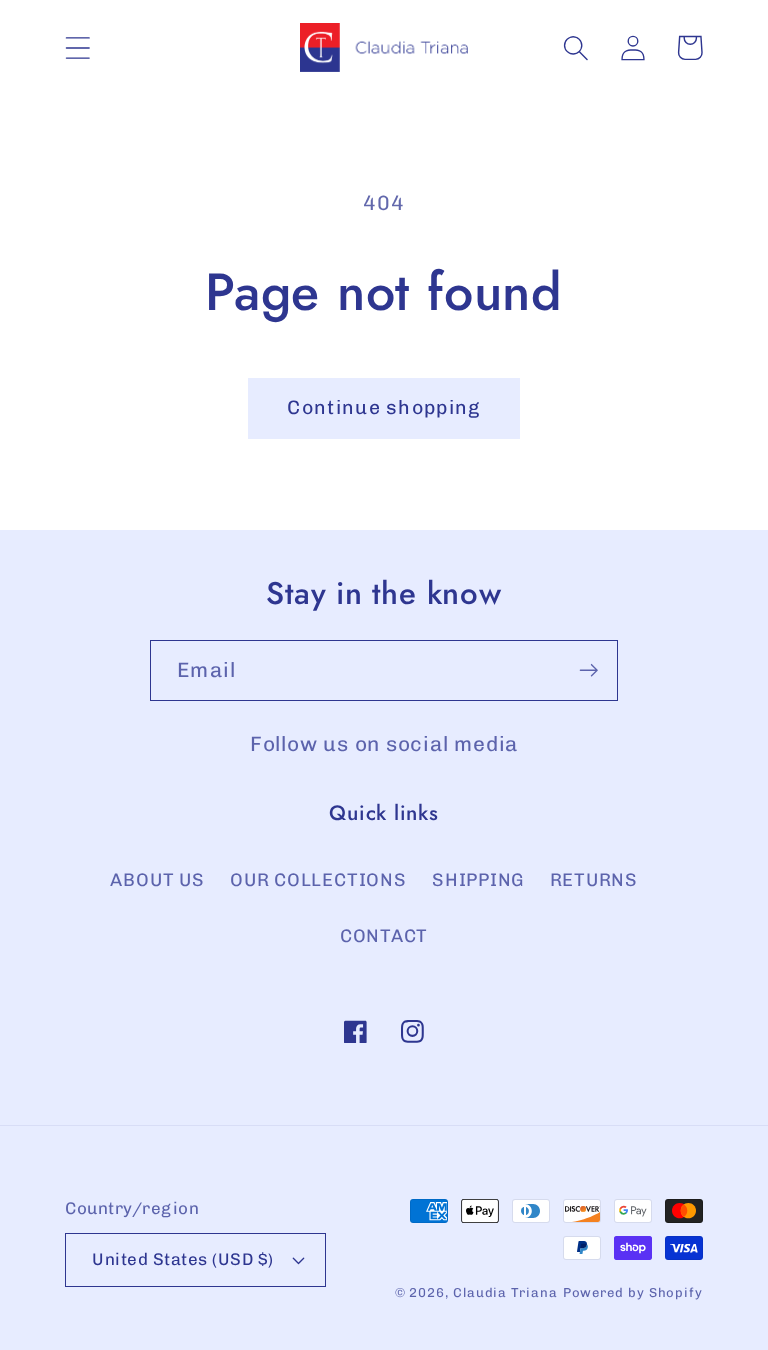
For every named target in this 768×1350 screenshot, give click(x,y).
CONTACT (384, 936)
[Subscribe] (588, 670)
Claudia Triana (505, 1292)
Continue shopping (383, 407)
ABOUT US (157, 880)
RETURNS (594, 880)
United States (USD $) (183, 1259)
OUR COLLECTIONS (318, 880)
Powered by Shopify (633, 1292)
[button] (77, 47)
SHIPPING (478, 880)
